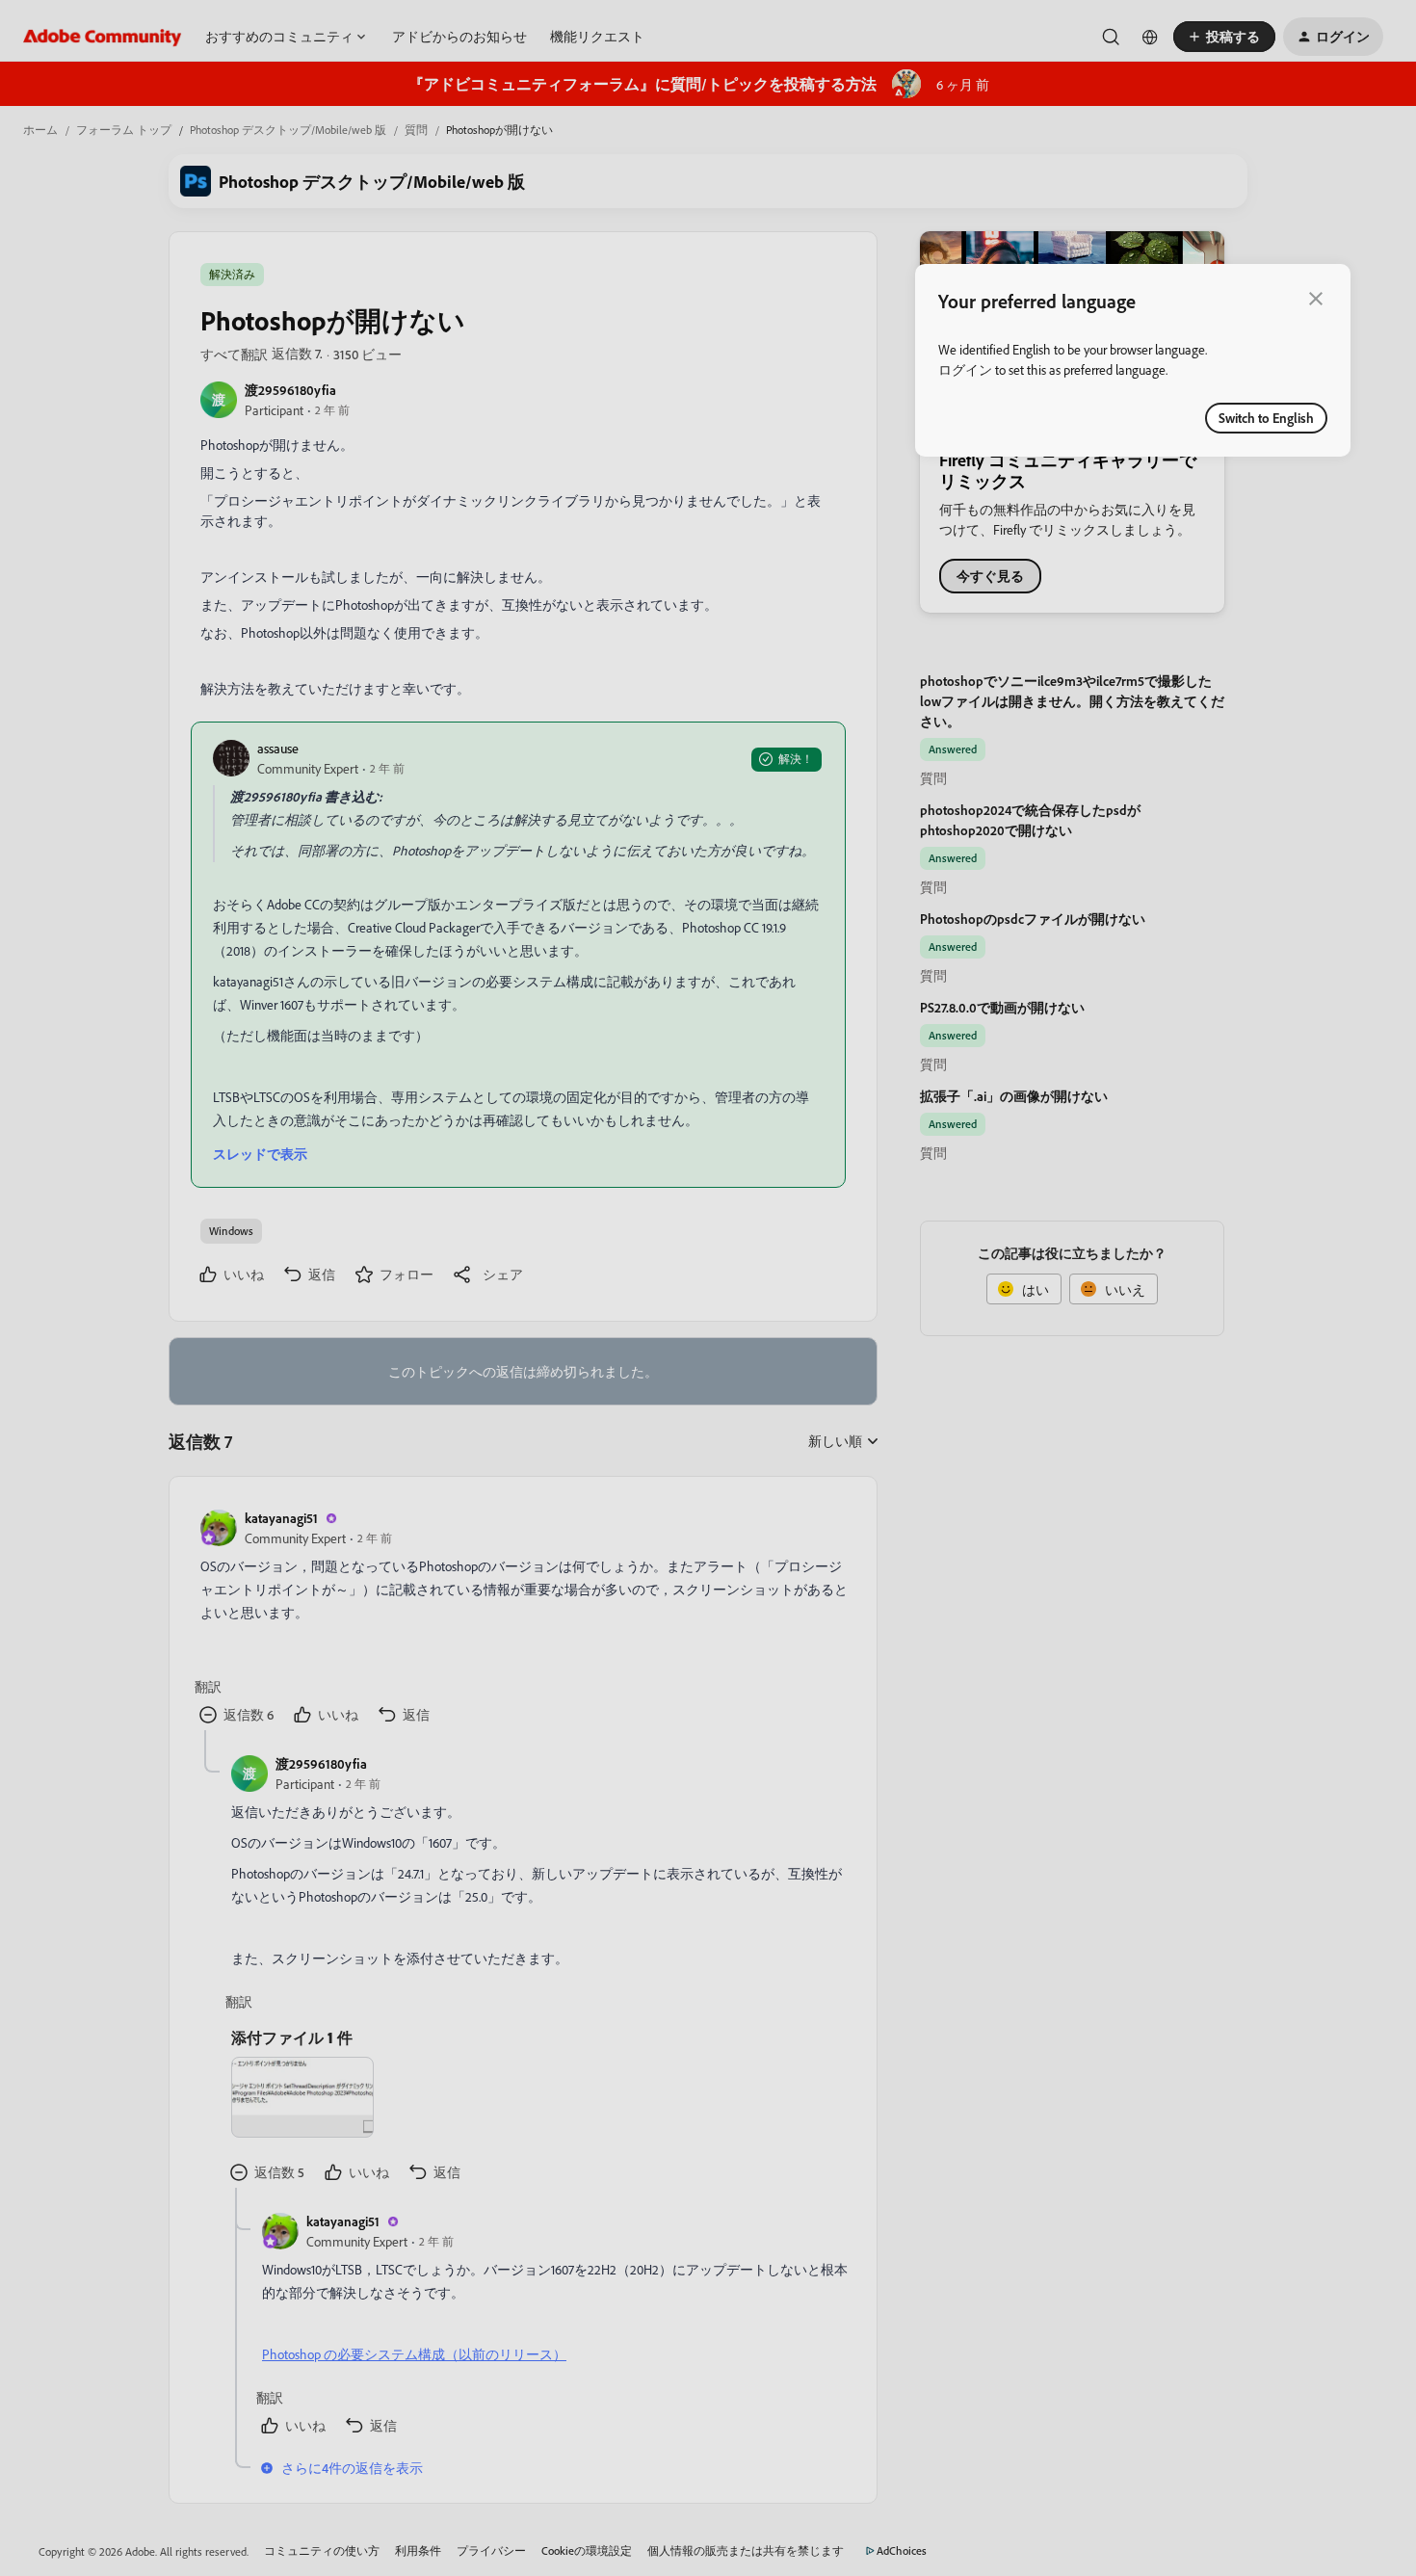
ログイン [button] (965, 369)
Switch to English (1266, 418)
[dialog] (1133, 360)
